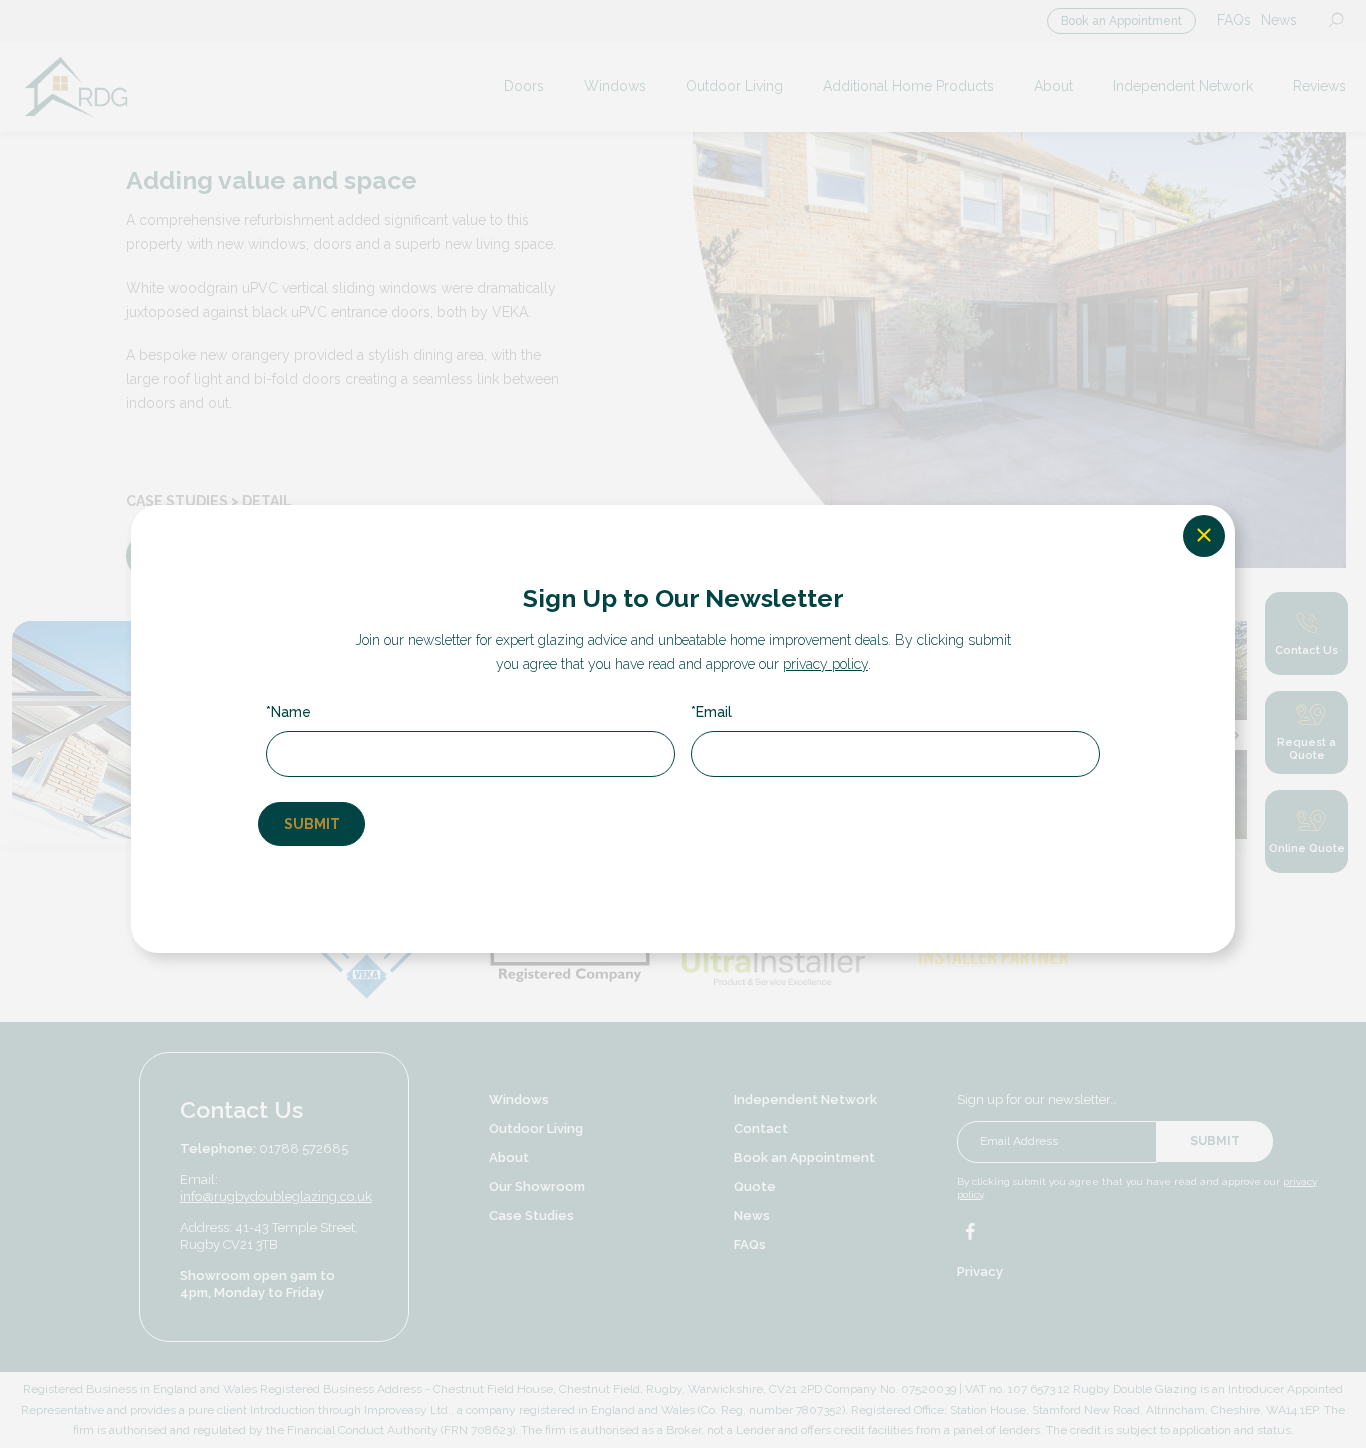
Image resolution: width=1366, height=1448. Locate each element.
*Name (288, 712)
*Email (711, 712)
